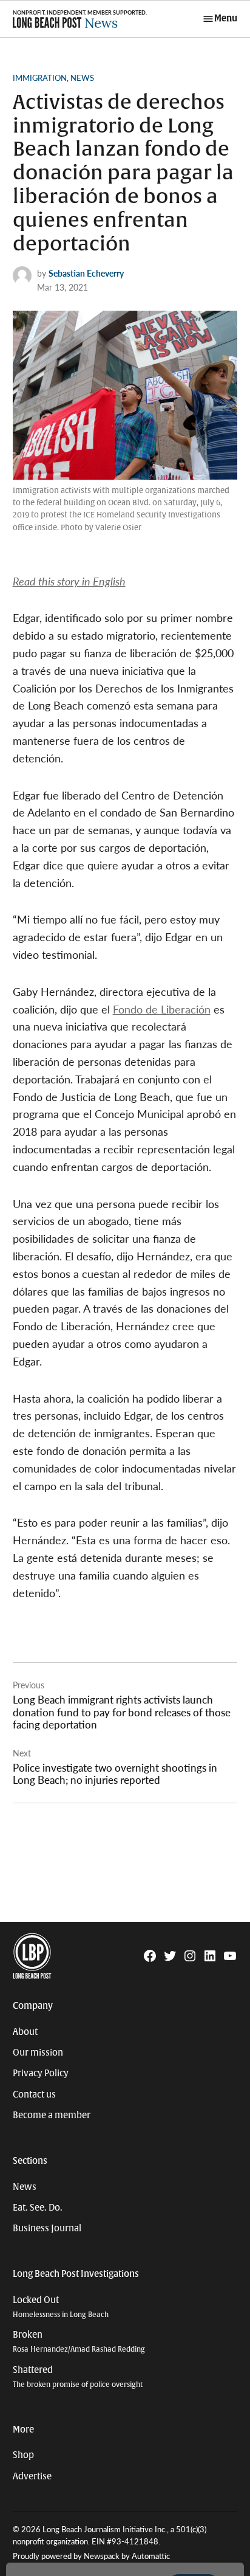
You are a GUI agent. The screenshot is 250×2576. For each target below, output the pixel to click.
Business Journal (47, 2228)
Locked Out (61, 2307)
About (25, 2032)
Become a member (52, 2115)
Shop (23, 2455)
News (82, 78)
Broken (79, 2342)
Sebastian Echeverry (86, 273)
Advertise (32, 2476)
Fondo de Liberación (162, 1009)
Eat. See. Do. (38, 2208)
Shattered (78, 2377)
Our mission (38, 2053)
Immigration (40, 78)
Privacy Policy (41, 2073)
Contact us (34, 2094)
